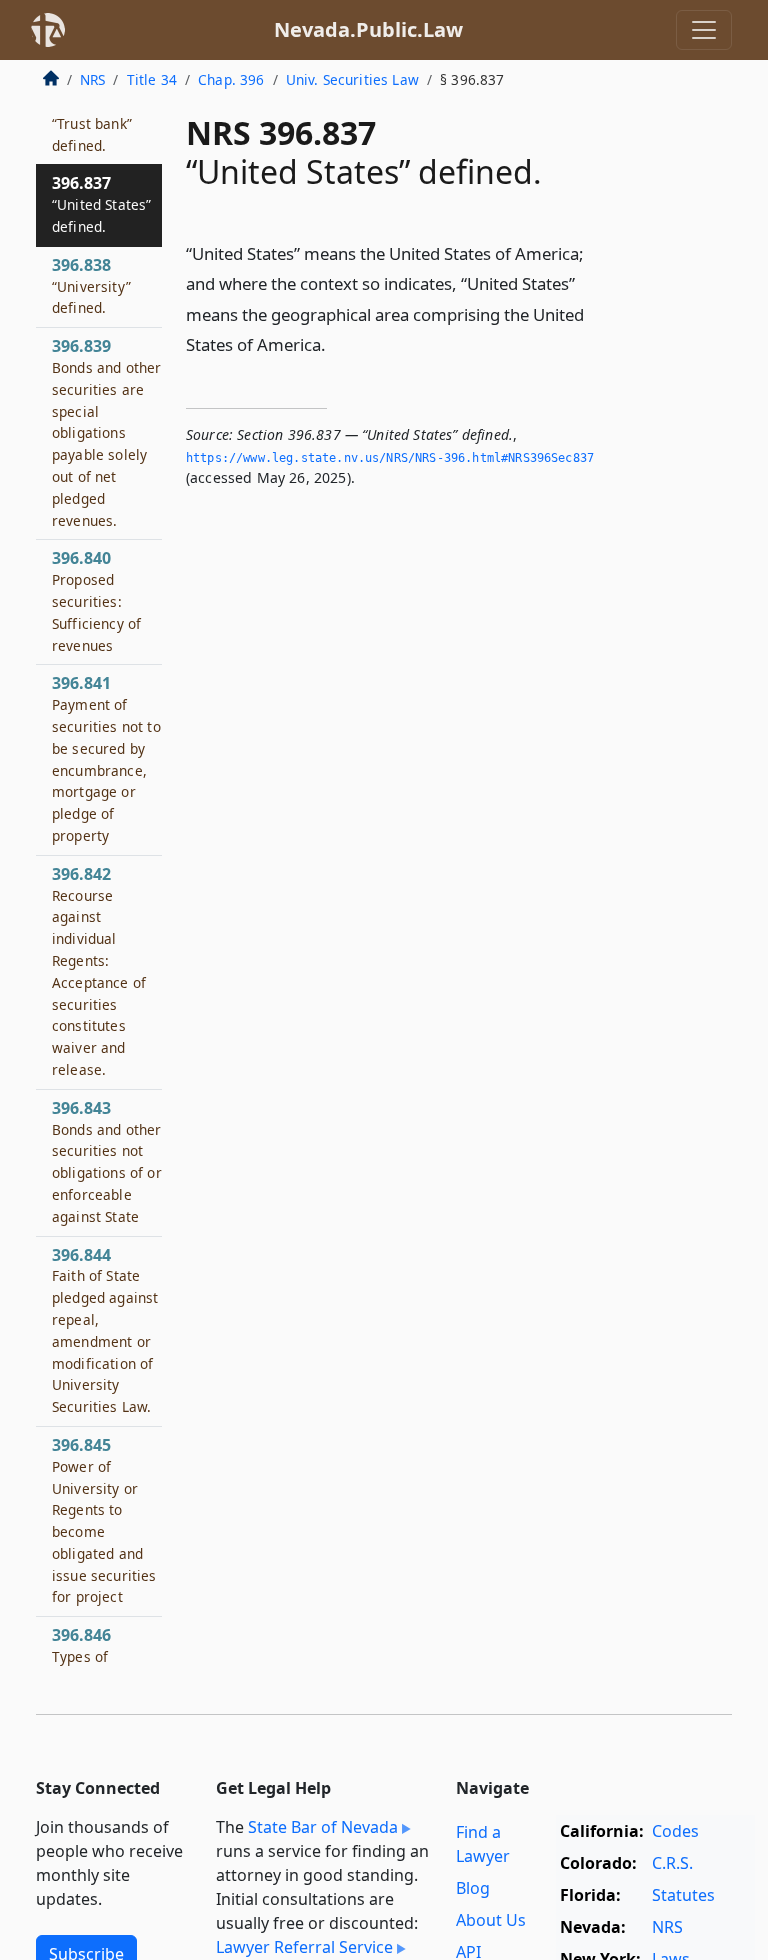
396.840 (96, 600)
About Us (491, 1920)
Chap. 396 (231, 79)
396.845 (104, 1520)
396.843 (107, 1161)
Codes (675, 1831)
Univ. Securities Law (352, 79)
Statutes (683, 1895)
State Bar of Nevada (323, 1827)
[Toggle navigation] (704, 30)
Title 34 (152, 79)
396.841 (106, 758)
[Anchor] (337, 343)
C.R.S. (672, 1863)
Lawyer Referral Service (304, 1947)
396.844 (105, 1330)
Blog (473, 1888)
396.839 (106, 432)
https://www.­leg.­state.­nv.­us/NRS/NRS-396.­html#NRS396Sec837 (390, 458)
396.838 (91, 286)
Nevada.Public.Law (368, 29)
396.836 (92, 123)
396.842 (99, 971)
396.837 (101, 204)
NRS (92, 79)
